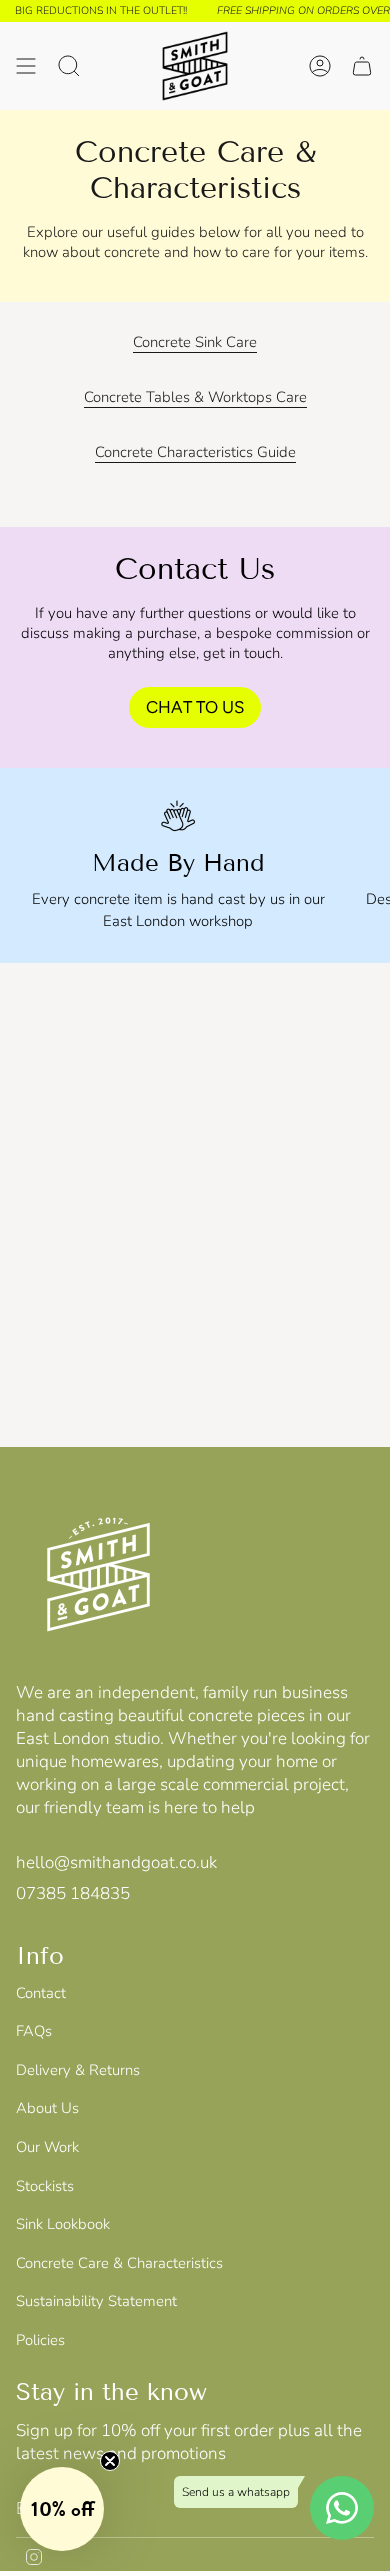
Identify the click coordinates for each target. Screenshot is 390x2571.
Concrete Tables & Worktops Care (195, 397)
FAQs (34, 2031)
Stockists (45, 2186)
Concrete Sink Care (195, 342)
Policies (40, 2340)
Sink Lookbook (63, 2224)
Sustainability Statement (96, 2301)
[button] (62, 2509)
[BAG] (362, 66)
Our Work (47, 2147)
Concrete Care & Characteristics (119, 2263)
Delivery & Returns (78, 2070)
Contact (41, 1993)
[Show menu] (26, 66)
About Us (47, 2108)
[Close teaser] (110, 2461)
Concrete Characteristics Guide (195, 452)
